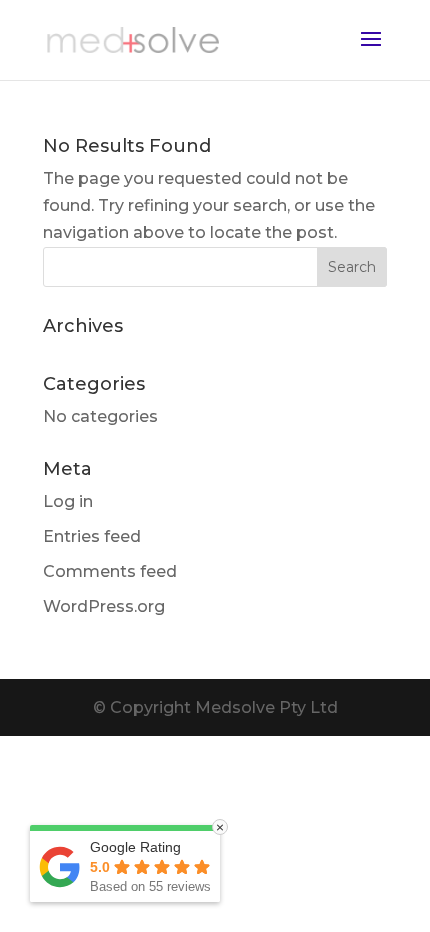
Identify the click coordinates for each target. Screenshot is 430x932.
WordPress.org (104, 606)
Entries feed (92, 536)
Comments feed (110, 571)
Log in (68, 501)
